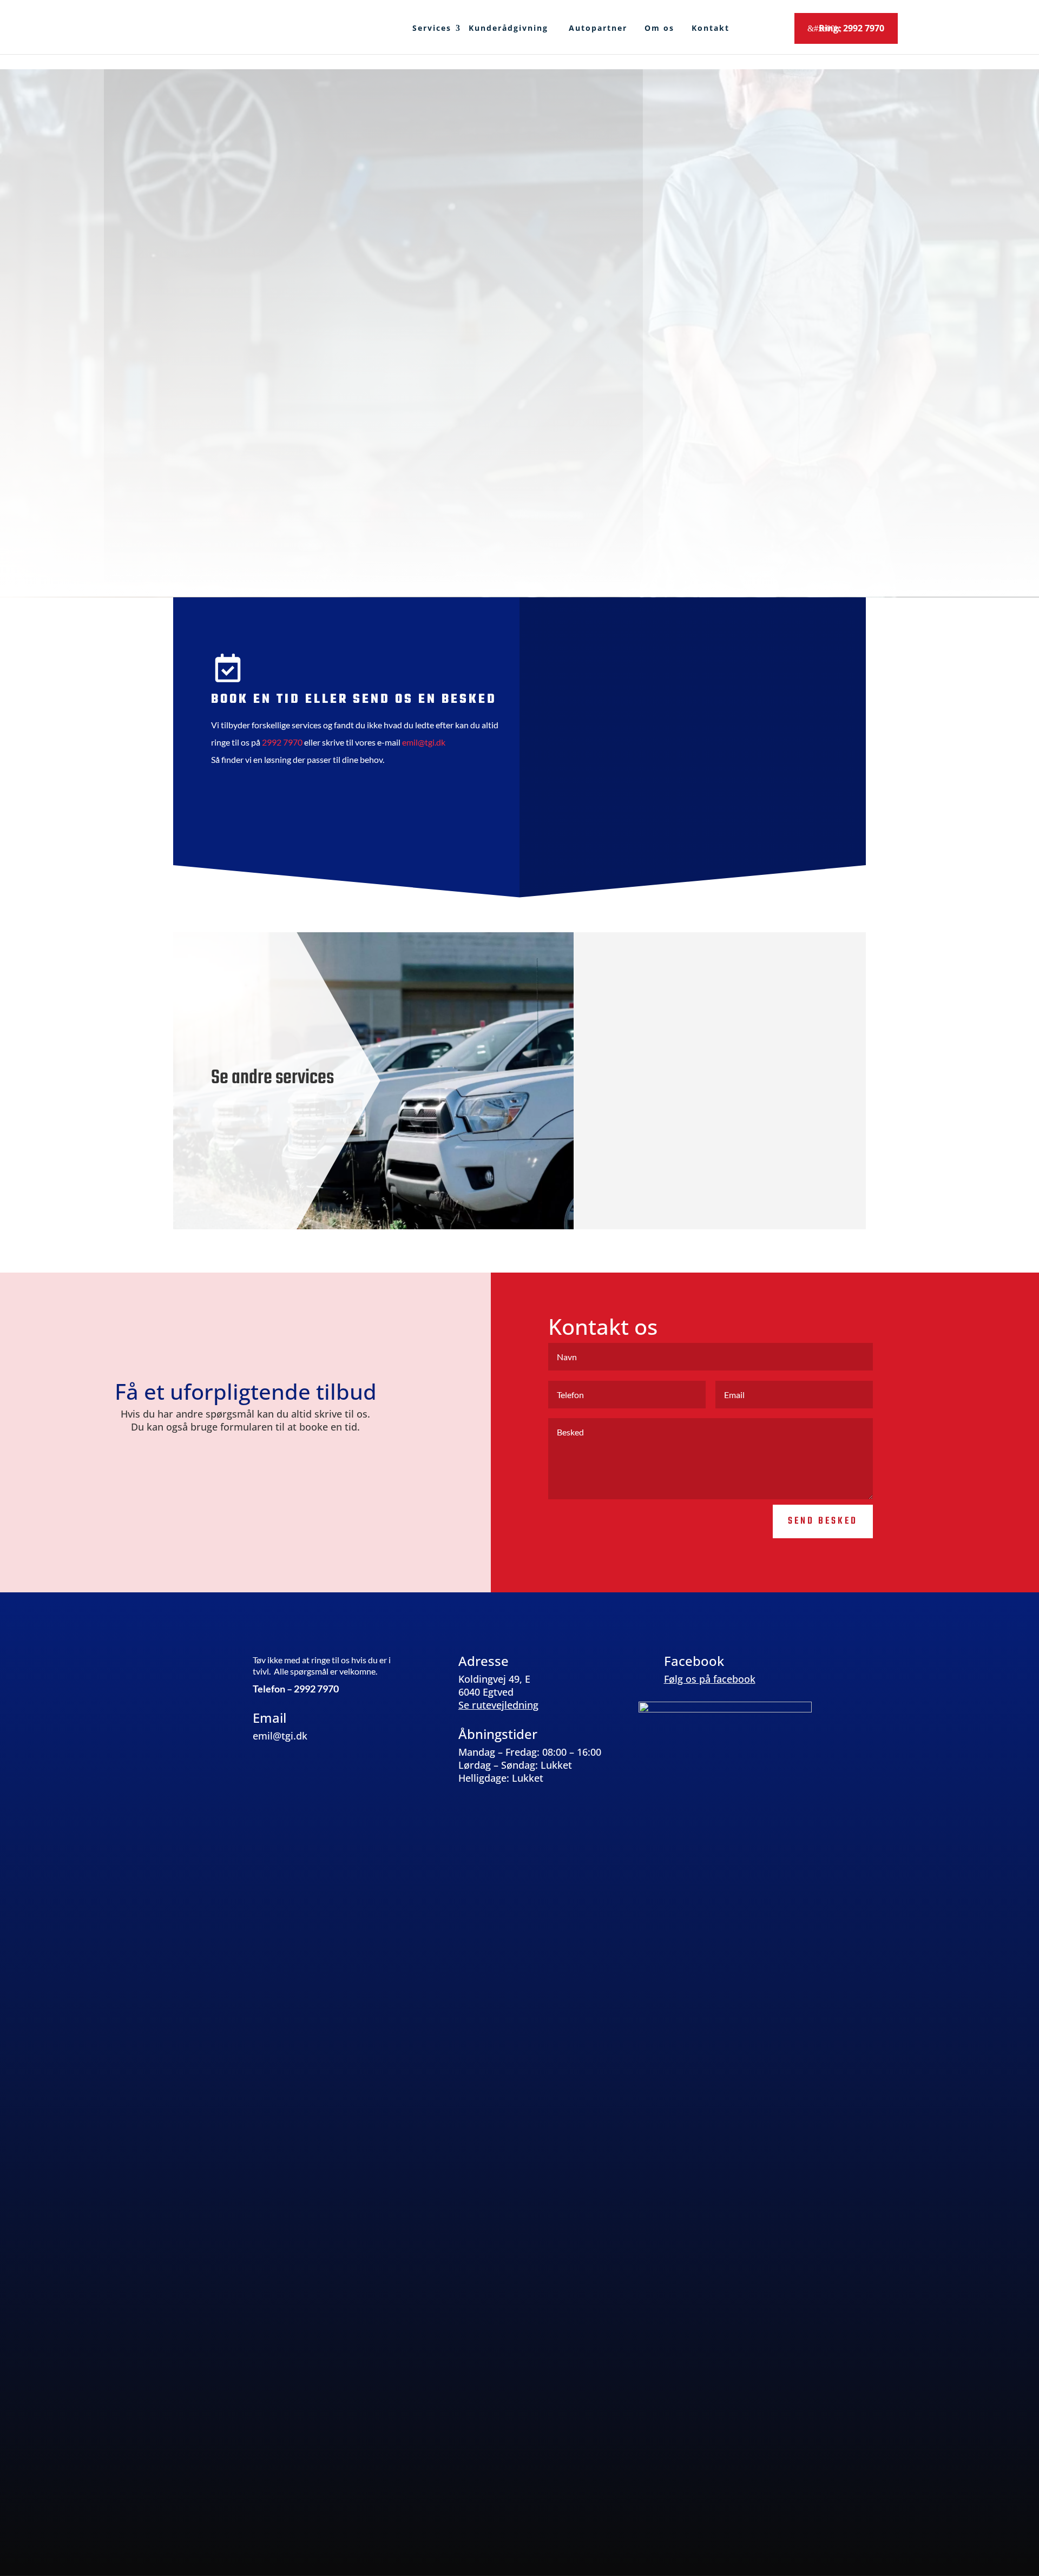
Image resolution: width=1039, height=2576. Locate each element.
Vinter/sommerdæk (725, 1013)
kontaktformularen (288, 521)
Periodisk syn (725, 955)
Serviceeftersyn (725, 984)
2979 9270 (480, 506)
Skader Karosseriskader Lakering (725, 1186)
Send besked (778, 826)
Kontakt (711, 28)
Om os (659, 28)
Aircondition (725, 1157)
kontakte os (578, 546)
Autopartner (598, 28)
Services (432, 28)
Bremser (725, 1099)
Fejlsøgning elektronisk (725, 1042)
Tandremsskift (725, 1070)
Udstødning (725, 1128)
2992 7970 (282, 742)
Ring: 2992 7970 (851, 28)
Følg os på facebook (710, 1679)
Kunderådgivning (510, 28)
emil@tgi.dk (614, 506)
